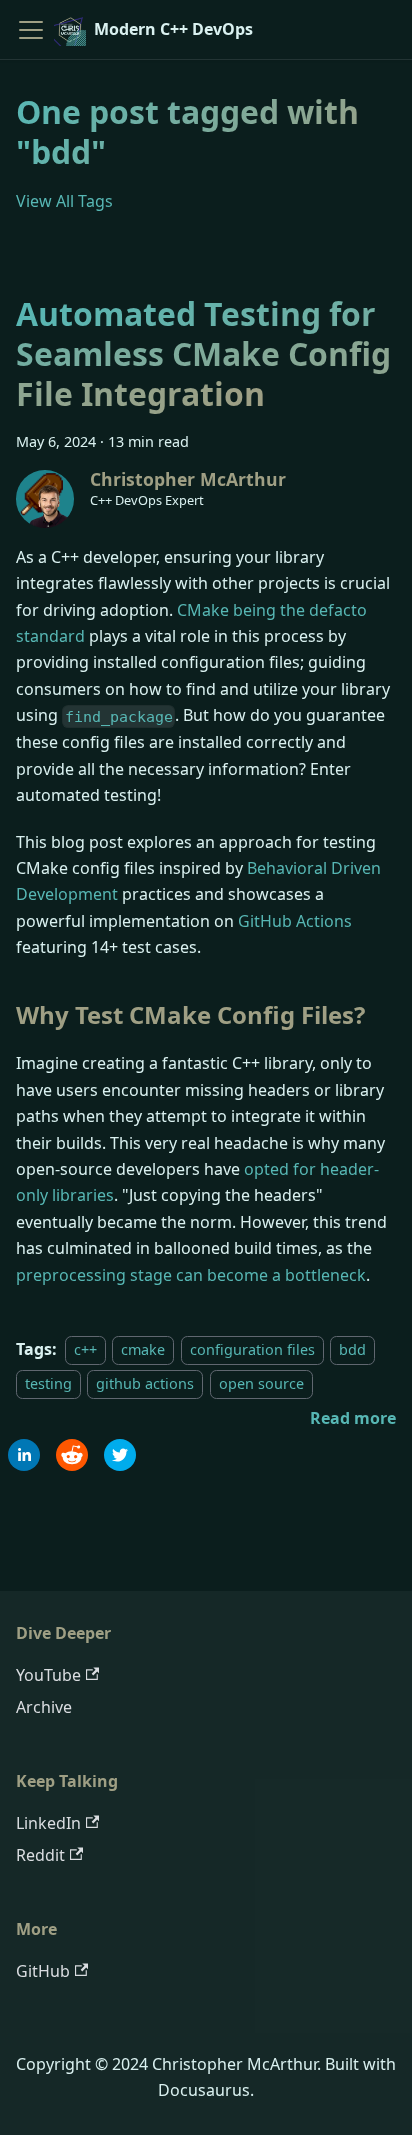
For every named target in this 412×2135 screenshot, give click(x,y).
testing (48, 1383)
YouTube (48, 1675)
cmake (143, 1349)
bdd (352, 1349)
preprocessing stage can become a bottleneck (191, 1275)
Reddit (40, 1855)
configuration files (252, 1349)
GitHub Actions (295, 921)
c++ (85, 1349)
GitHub (43, 1971)
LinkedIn (48, 1823)
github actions (145, 1383)
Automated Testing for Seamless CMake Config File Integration (203, 353)
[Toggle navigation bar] (31, 30)
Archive (44, 1707)
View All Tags (64, 201)
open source (261, 1383)
